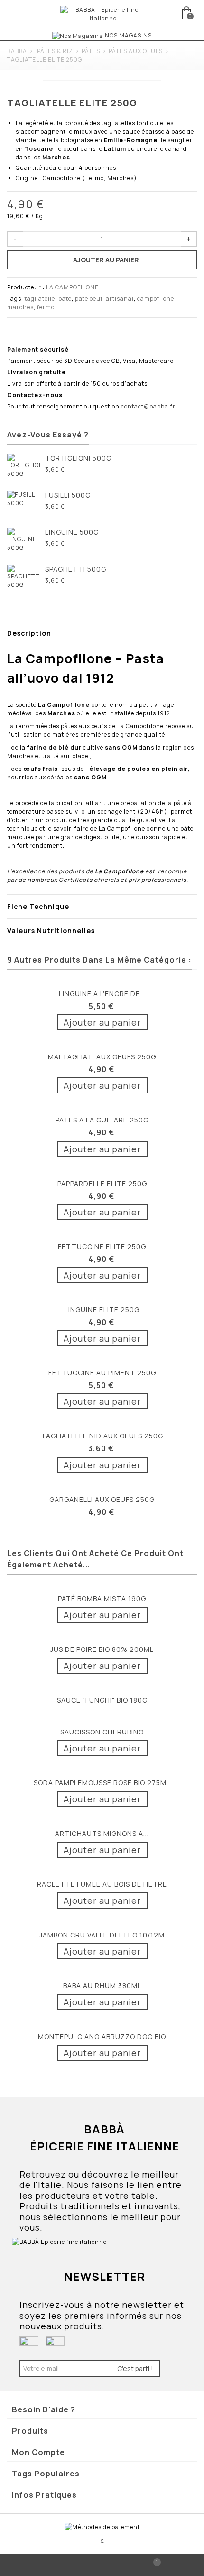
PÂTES (91, 51)
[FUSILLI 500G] (24, 507)
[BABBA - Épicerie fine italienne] (103, 14)
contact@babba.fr (148, 406)
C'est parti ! (135, 2368)
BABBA (17, 51)
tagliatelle (40, 299)
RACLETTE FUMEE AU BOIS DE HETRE (102, 1884)
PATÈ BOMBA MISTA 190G (102, 1598)
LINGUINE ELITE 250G (102, 1310)
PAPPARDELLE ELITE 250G (102, 1183)
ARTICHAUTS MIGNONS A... (102, 1833)
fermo (46, 307)
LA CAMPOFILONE (72, 287)
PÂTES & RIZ (55, 51)
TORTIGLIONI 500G (78, 458)
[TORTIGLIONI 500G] (24, 470)
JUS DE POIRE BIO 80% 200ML (102, 1649)
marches (20, 307)
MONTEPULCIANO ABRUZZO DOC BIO (102, 2036)
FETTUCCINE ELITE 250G (102, 1246)
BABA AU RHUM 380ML (102, 1986)
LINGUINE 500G (72, 532)
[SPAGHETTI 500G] (24, 581)
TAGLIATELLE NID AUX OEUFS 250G (102, 1436)
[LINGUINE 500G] (24, 544)
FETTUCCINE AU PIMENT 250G (102, 1373)
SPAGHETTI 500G (76, 569)
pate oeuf (89, 299)
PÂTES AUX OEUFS (136, 51)
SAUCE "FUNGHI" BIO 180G (102, 1700)
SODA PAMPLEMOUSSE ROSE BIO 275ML (102, 1783)
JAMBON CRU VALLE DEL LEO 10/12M (102, 1935)
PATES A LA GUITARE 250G (102, 1120)
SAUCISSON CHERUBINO (102, 1732)
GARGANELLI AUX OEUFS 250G (102, 1499)
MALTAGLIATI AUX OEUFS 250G (102, 1057)
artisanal (120, 299)
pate (65, 299)
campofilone (156, 299)
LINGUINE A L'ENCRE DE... (102, 994)
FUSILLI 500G (68, 495)
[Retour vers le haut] (51, 2565)
